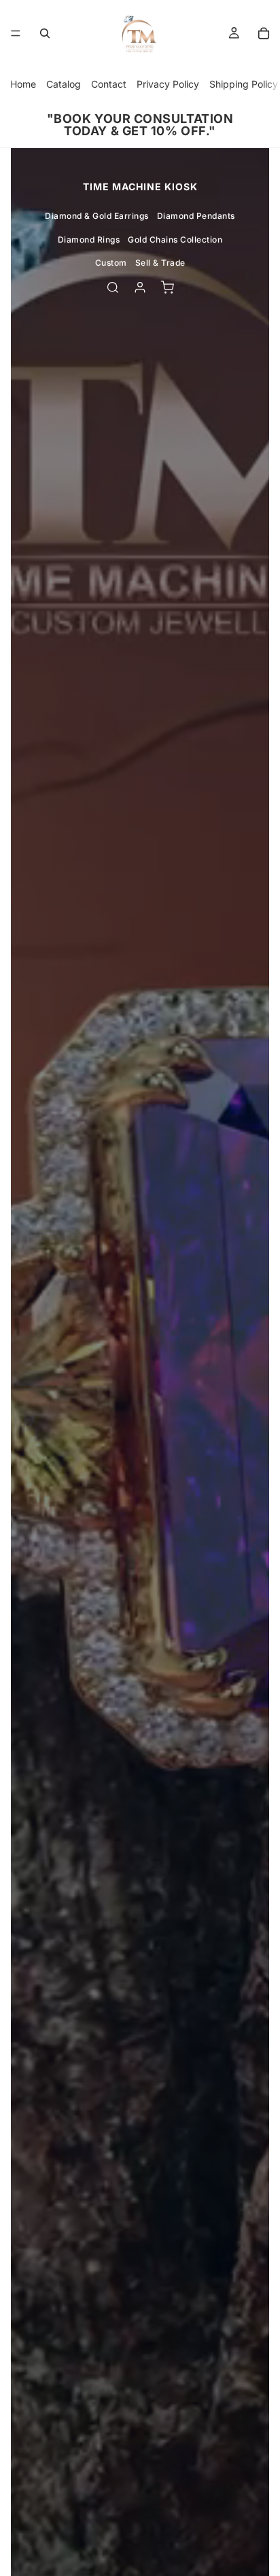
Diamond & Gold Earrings (97, 216)
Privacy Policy (168, 84)
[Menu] (16, 33)
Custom (111, 263)
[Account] (140, 287)
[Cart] (264, 33)
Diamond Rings (89, 240)
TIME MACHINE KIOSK (140, 187)
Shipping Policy (244, 84)
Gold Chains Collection (175, 240)
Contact (109, 84)
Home (23, 84)
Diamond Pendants (196, 216)
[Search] (45, 33)
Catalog (64, 84)
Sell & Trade (160, 263)
